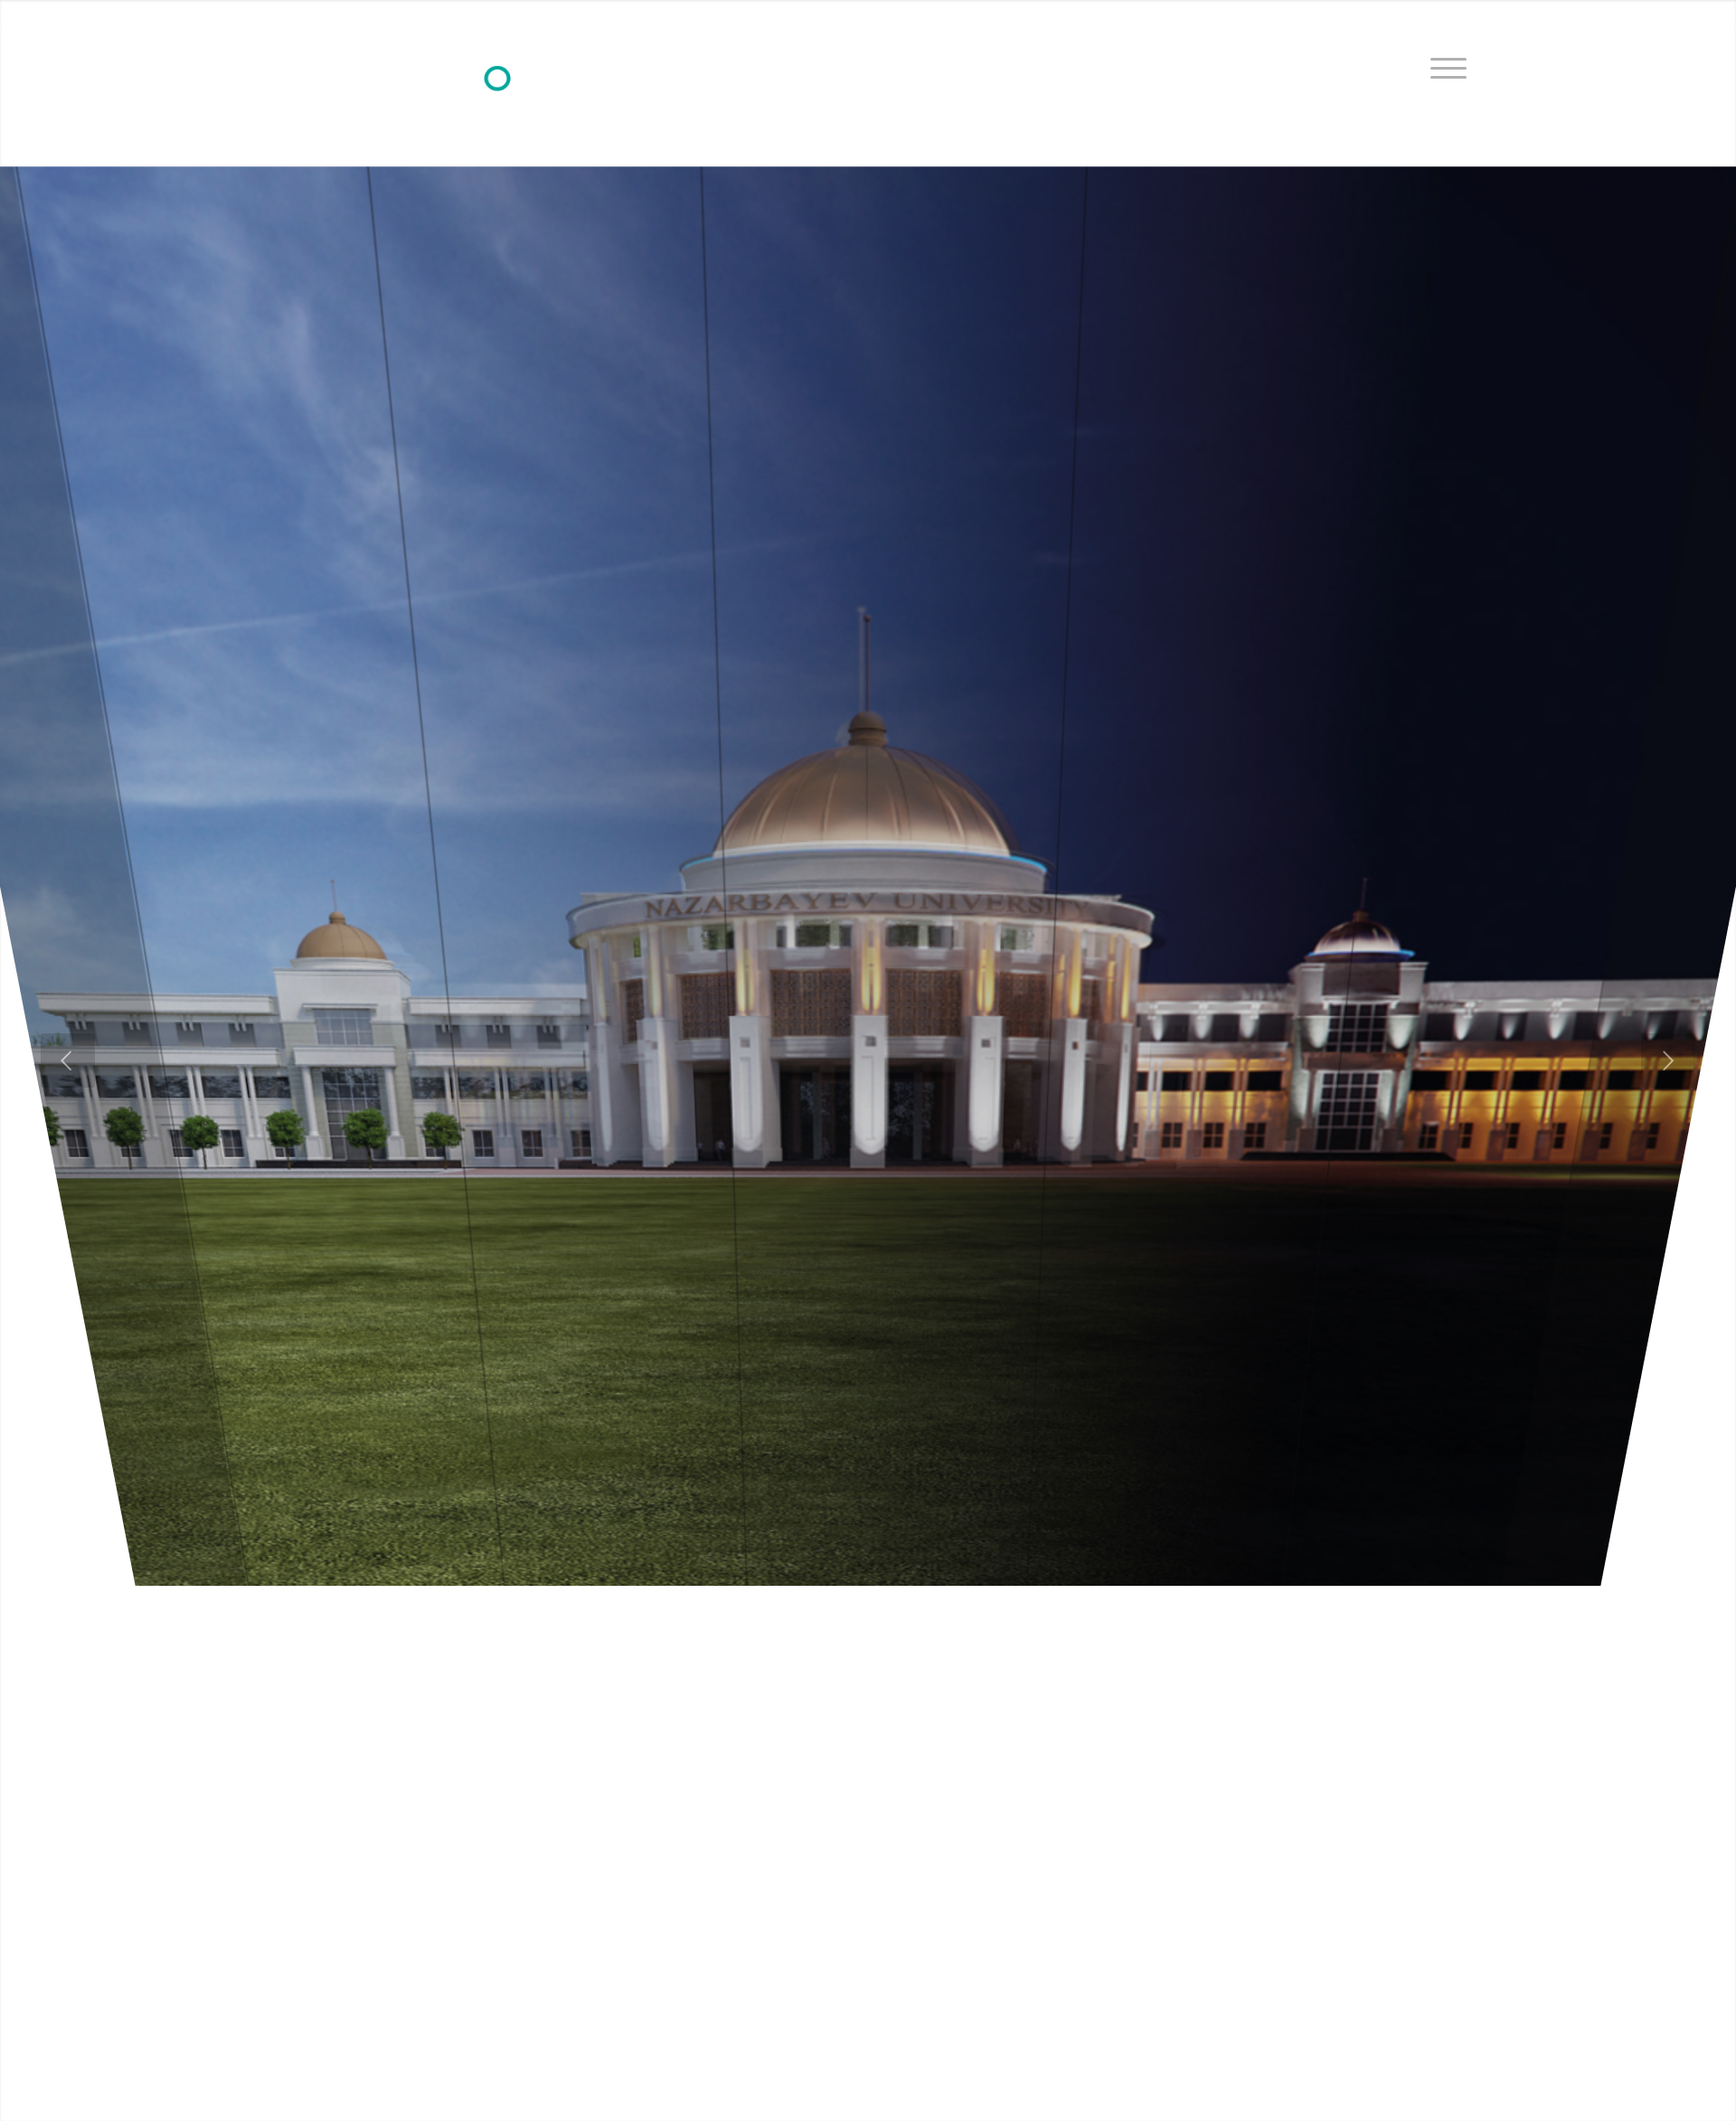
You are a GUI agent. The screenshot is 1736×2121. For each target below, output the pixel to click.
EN (1460, 14)
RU (1427, 14)
